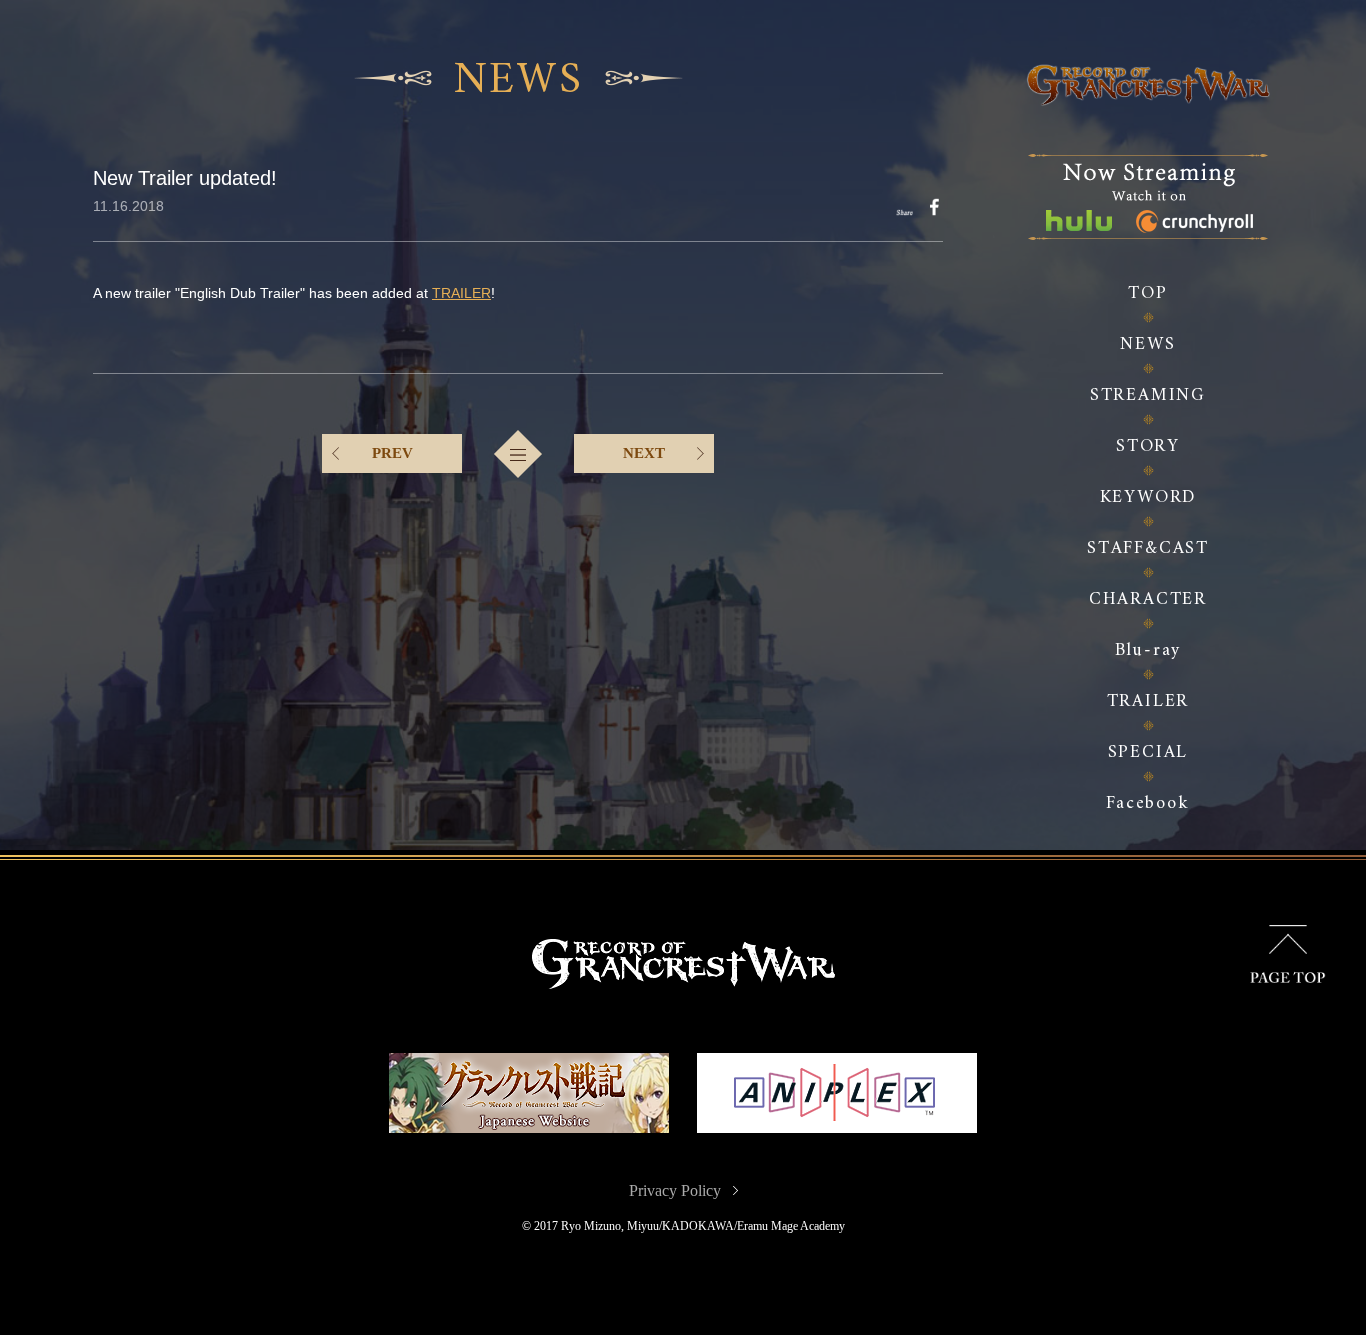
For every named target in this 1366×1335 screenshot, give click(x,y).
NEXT (644, 453)
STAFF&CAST (1148, 548)
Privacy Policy (675, 1190)
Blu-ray (1148, 650)
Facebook (1147, 803)
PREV (392, 453)
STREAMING (1148, 395)
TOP (1147, 293)
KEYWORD (1148, 497)
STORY (1148, 446)
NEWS (1147, 344)
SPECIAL (1148, 752)
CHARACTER (1148, 599)
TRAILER (1148, 701)
